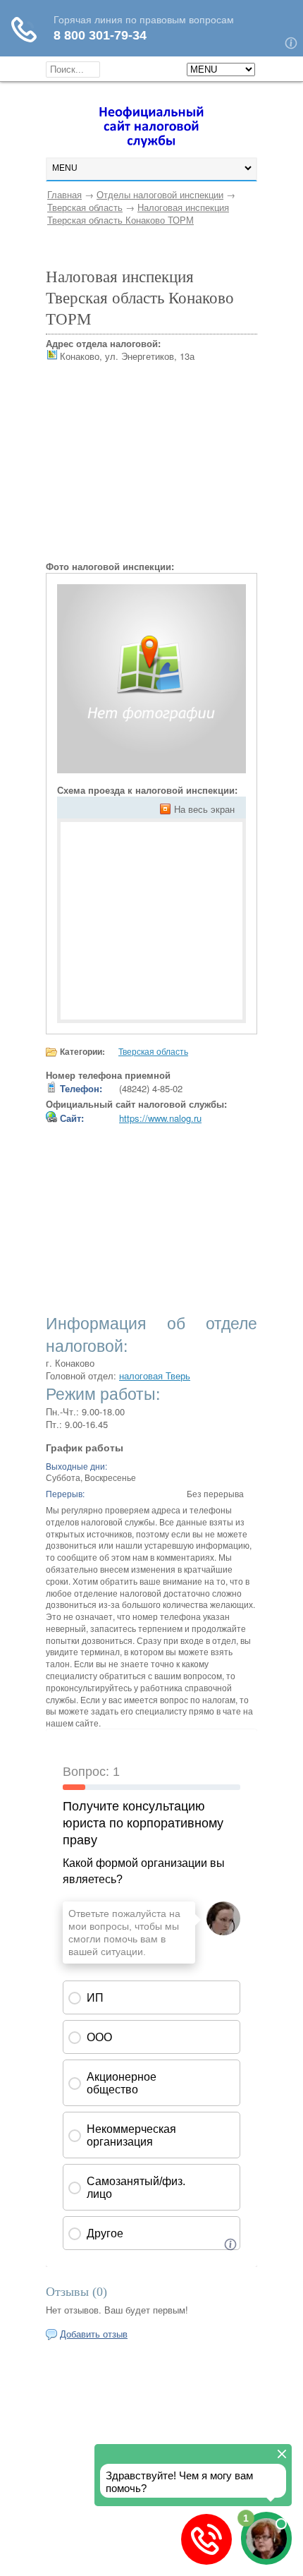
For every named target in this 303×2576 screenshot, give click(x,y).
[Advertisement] (151, 472)
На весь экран (204, 809)
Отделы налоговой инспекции (160, 194)
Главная (64, 194)
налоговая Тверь (155, 1375)
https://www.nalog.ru (160, 1118)
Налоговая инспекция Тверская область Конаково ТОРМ (138, 213)
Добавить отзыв (94, 2334)
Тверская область (85, 207)
